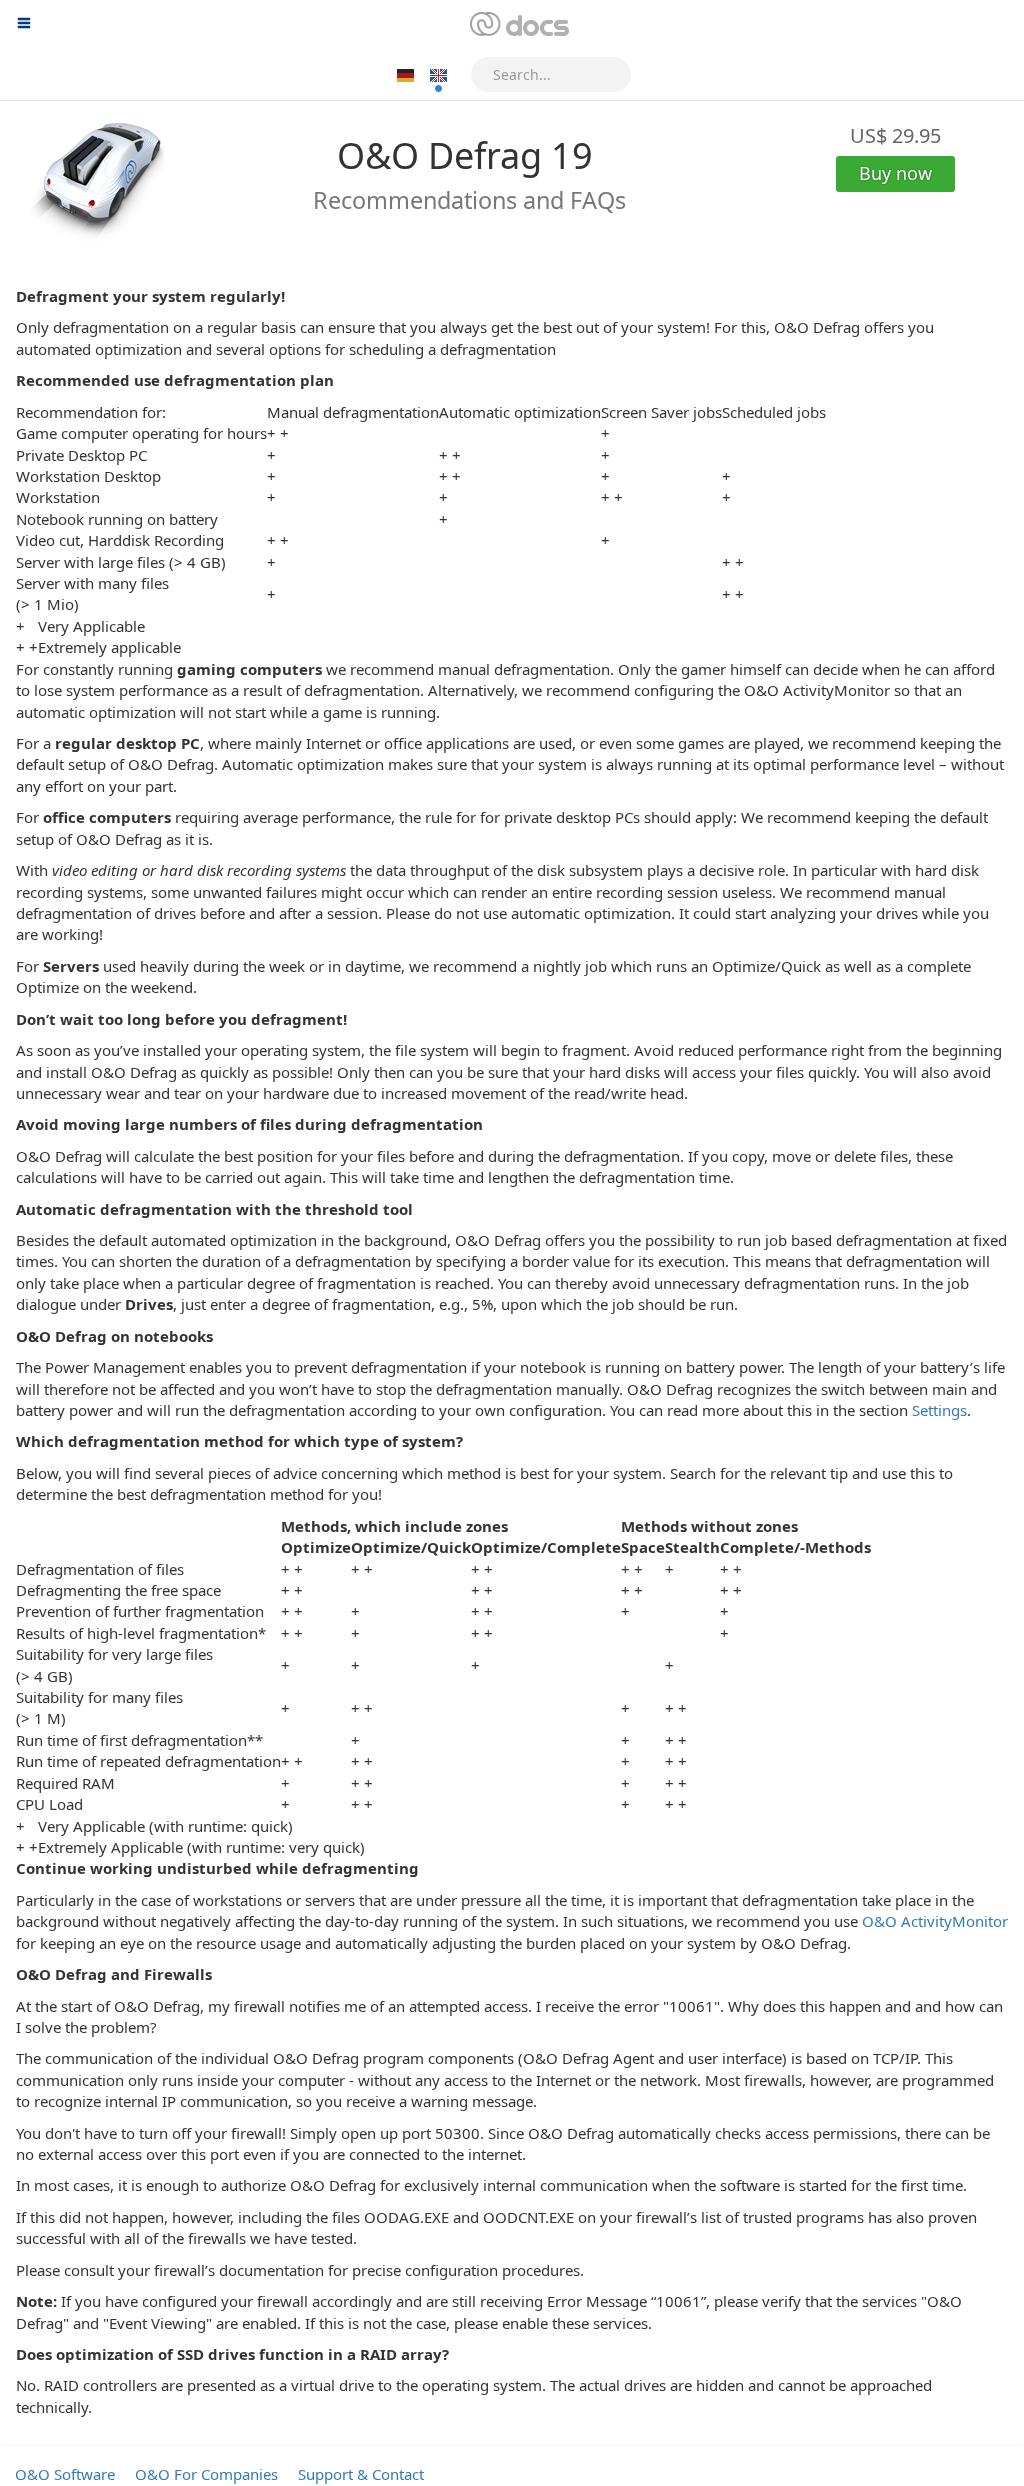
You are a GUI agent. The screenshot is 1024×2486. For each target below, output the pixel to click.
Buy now (895, 173)
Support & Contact (361, 2474)
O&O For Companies (206, 2474)
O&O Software (65, 2474)
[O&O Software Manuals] (517, 25)
